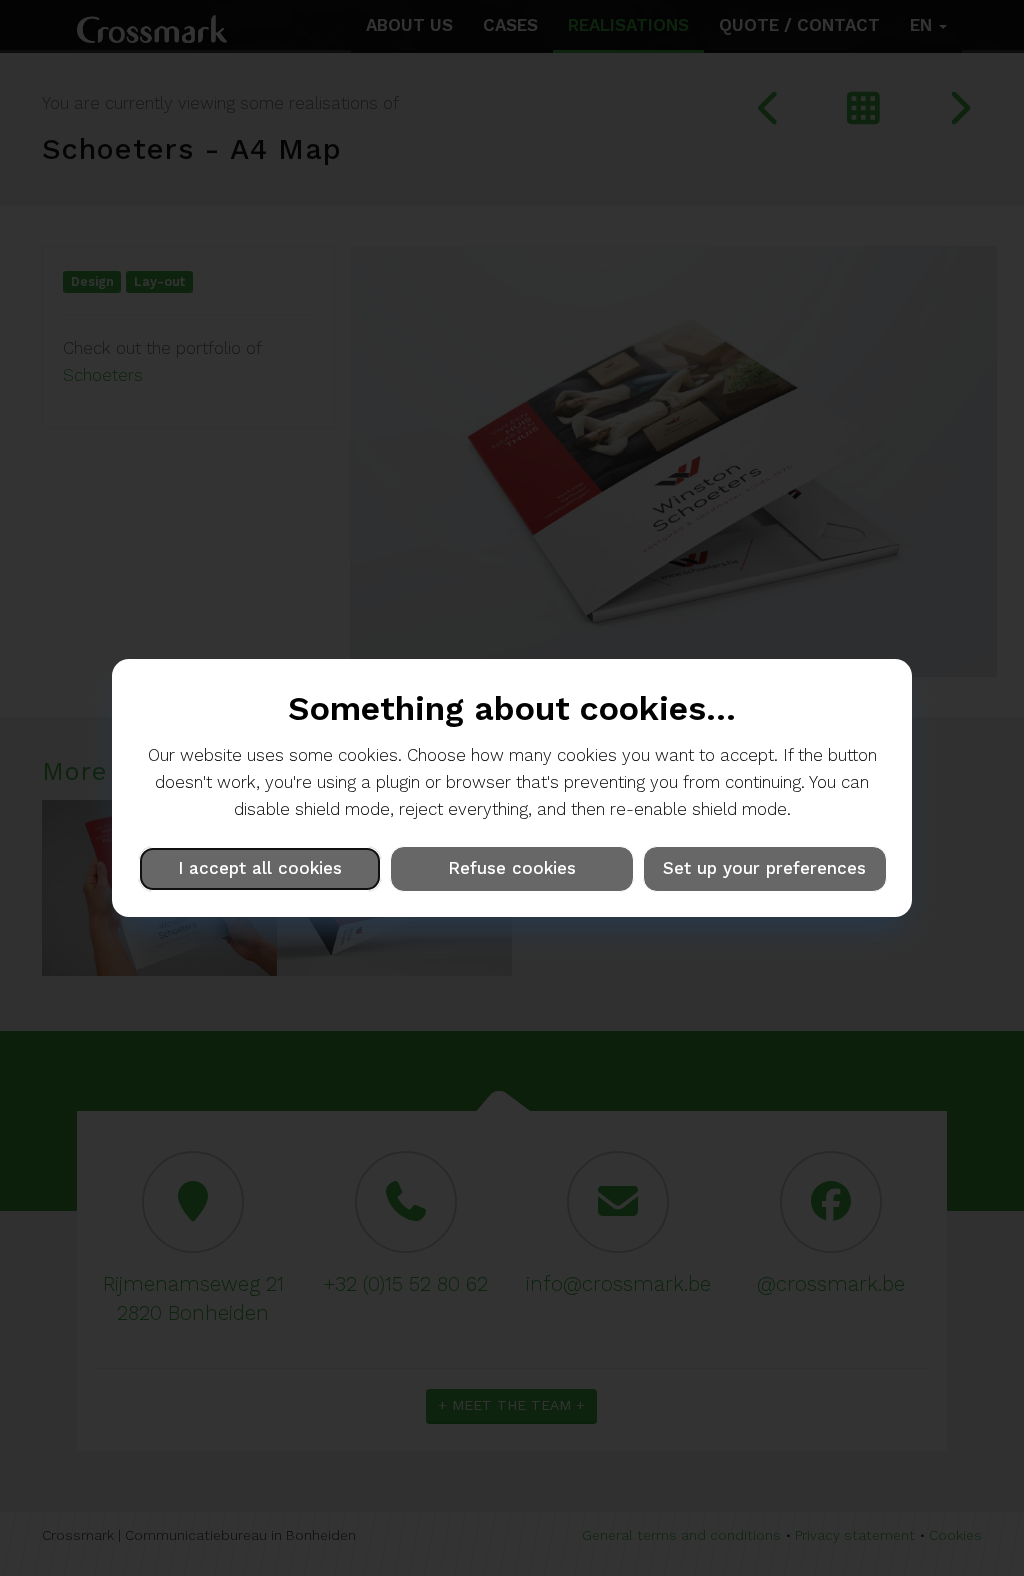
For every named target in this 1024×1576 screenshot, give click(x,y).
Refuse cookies (512, 868)
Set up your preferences (764, 868)
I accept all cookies (260, 868)
